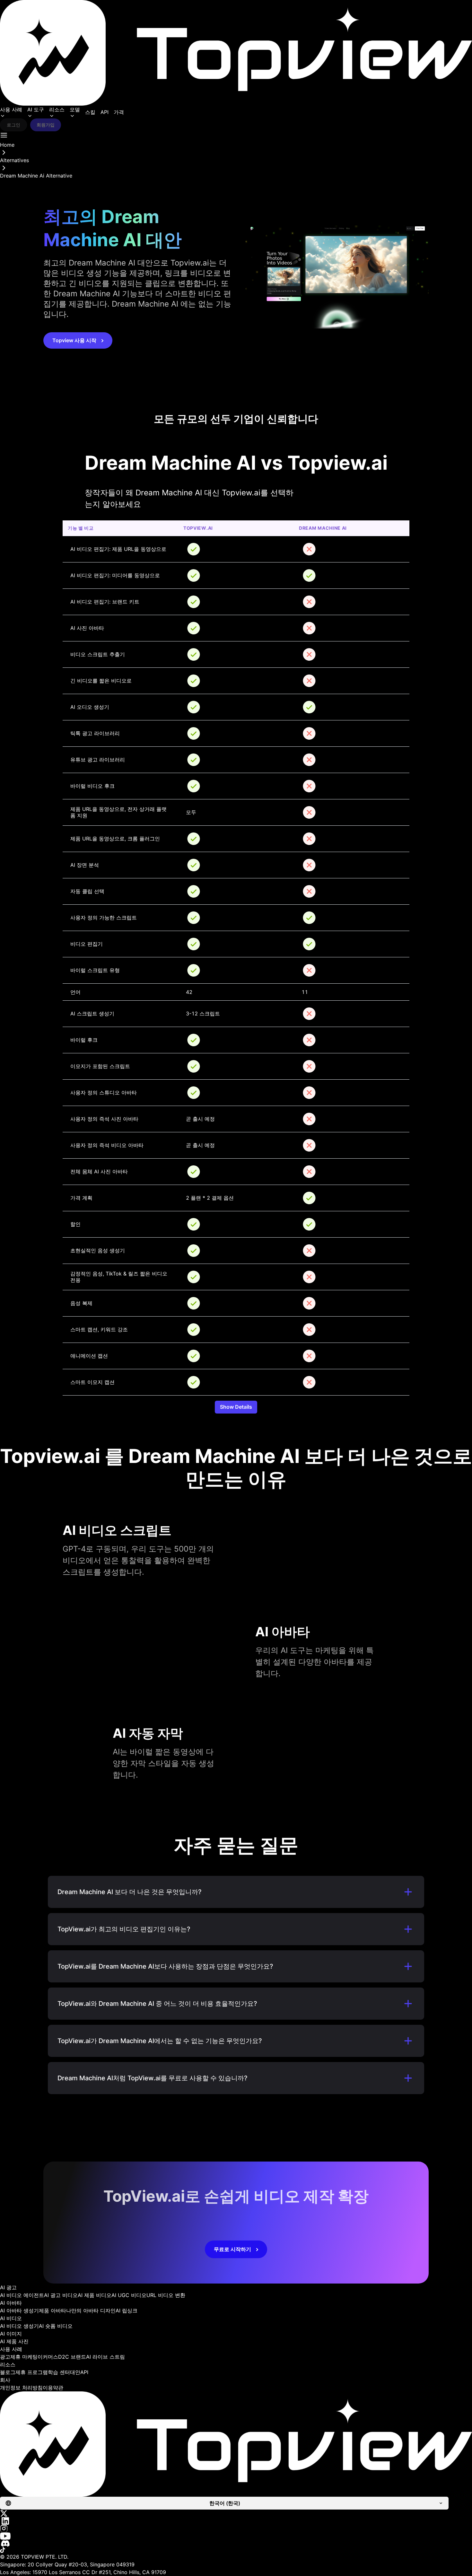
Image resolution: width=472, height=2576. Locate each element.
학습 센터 (59, 2372)
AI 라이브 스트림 (105, 2357)
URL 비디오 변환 (166, 2295)
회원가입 (46, 125)
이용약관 (53, 2388)
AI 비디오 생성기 (19, 2326)
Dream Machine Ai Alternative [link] (36, 176)
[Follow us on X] (236, 2513)
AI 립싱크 (127, 2311)
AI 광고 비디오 (61, 2295)
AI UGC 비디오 (129, 2295)
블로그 (8, 2372)
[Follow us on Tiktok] (236, 2550)
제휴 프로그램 (32, 2372)
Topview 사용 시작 (74, 340)
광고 (5, 2357)
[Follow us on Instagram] (236, 2528)
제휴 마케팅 (24, 2357)
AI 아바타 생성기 (19, 2311)
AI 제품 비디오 (95, 2295)
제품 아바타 (52, 2311)
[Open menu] (4, 135)
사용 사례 (11, 109)
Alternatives (14, 160)
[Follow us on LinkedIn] (236, 2521)
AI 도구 (36, 109)
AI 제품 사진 (14, 2341)
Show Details (236, 1407)
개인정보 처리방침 (21, 2388)
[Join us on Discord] (236, 2543)
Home (7, 145)
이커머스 (48, 2357)
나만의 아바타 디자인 (91, 2311)
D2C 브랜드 (72, 2357)
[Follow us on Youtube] (236, 2536)
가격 (119, 112)
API (105, 112)
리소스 (57, 109)
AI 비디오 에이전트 (22, 2295)
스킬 (90, 112)
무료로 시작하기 (232, 2249)
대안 (75, 2372)
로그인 (13, 125)
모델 (75, 109)
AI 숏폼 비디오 (56, 2326)
